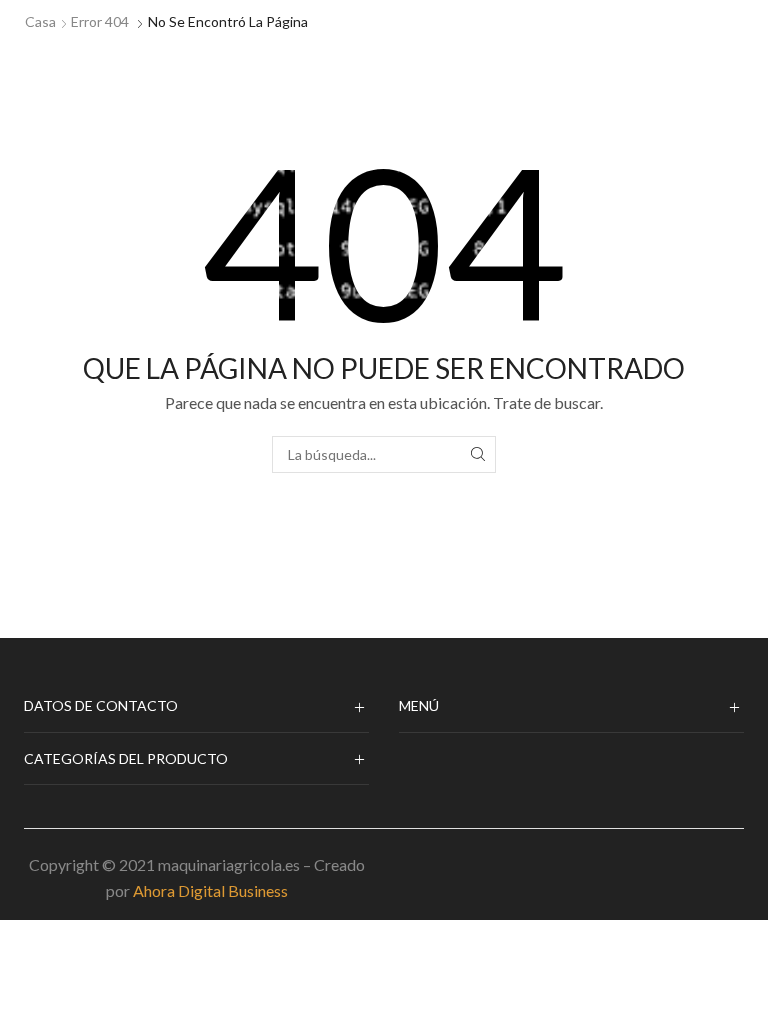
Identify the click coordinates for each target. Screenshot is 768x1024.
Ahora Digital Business (210, 890)
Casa (40, 21)
